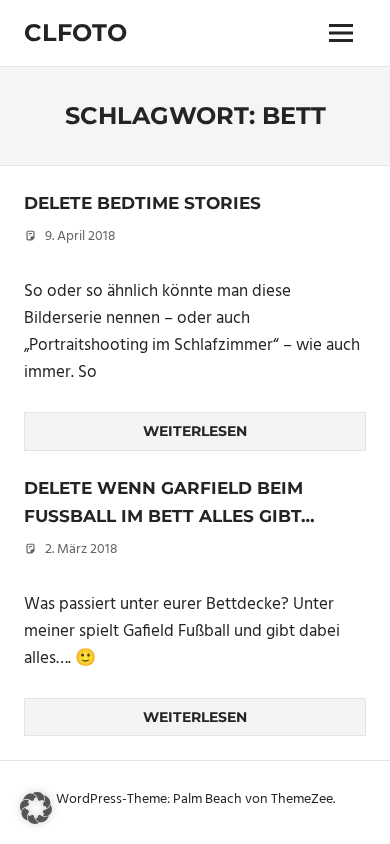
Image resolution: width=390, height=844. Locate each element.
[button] (36, 808)
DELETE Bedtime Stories (142, 203)
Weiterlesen (195, 431)
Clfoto (75, 32)
